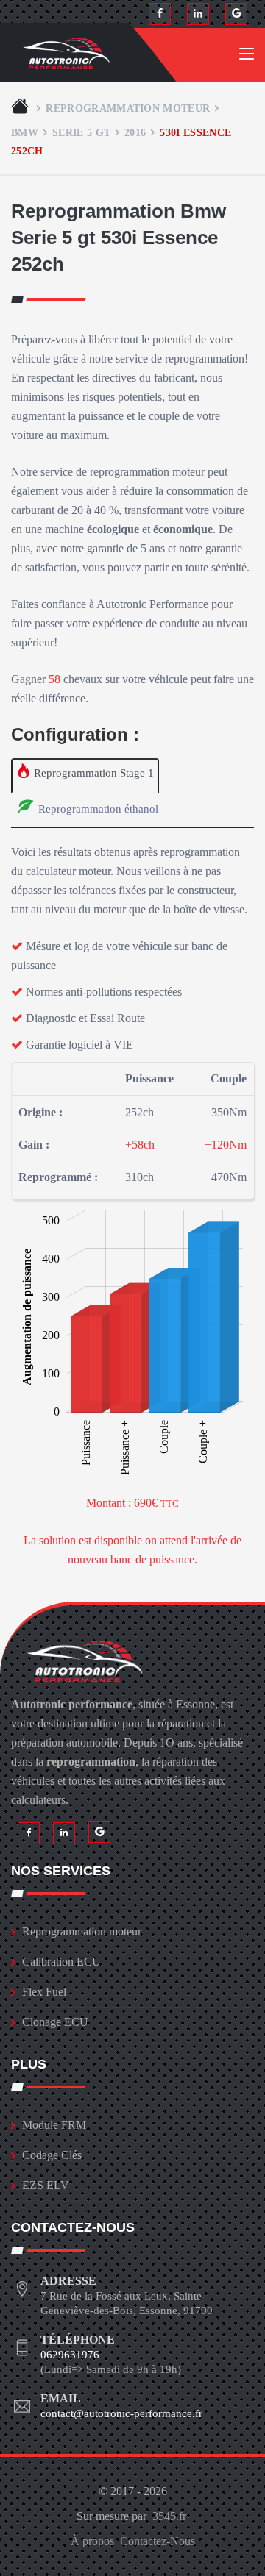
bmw (25, 132)
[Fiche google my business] (236, 14)
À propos (92, 2541)
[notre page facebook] (160, 14)
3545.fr (169, 2516)
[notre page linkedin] (198, 14)
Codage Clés (52, 2155)
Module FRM (54, 2125)
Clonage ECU (55, 2022)
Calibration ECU (61, 1962)
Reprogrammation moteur (128, 108)
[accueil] (21, 108)
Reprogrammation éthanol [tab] (97, 809)
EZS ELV (46, 2185)
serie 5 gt (81, 132)
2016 (135, 132)
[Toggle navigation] (247, 57)
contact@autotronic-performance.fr (121, 2413)
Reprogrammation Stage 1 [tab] (92, 773)
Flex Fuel (44, 1992)
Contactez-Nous (158, 2541)
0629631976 (70, 2355)
